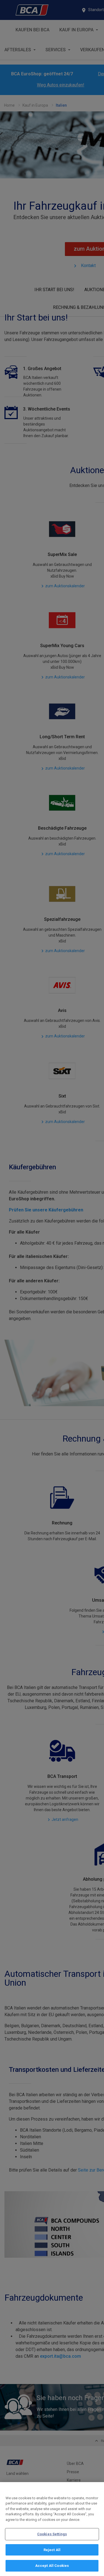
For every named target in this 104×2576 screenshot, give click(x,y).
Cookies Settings (52, 2534)
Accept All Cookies (52, 2566)
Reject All (52, 2550)
